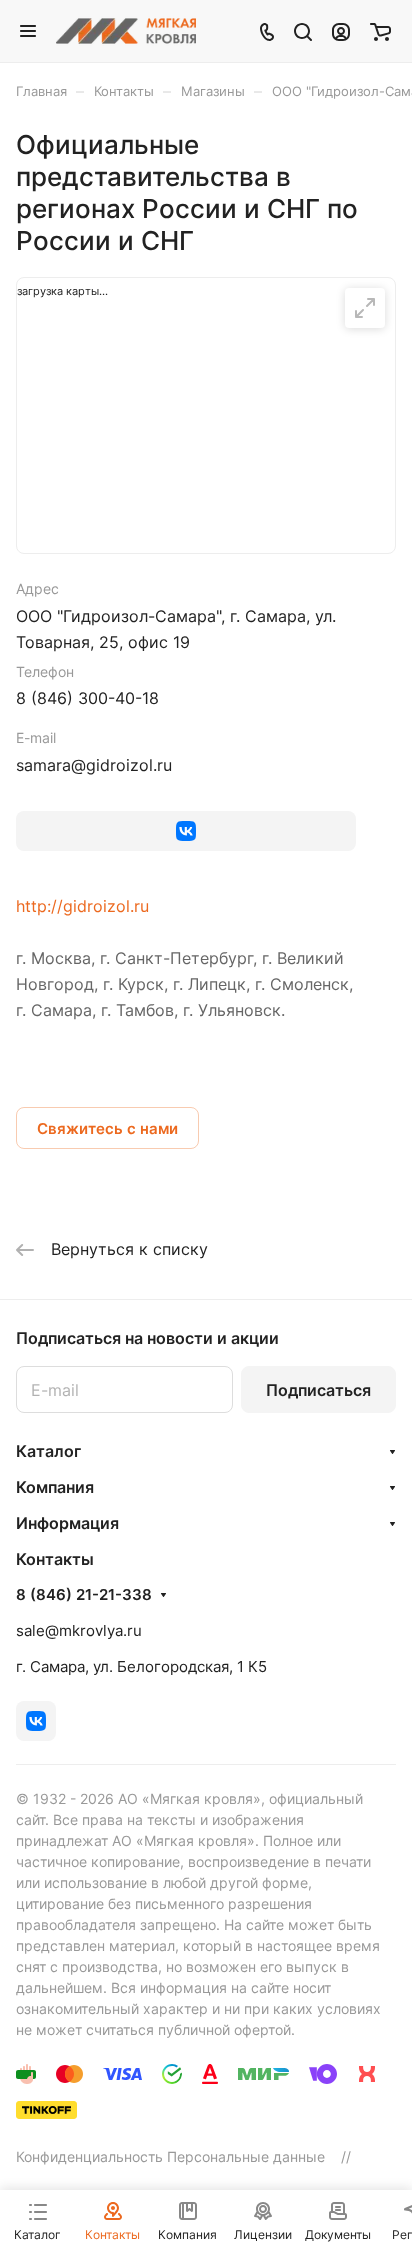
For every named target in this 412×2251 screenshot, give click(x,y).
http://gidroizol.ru (82, 906)
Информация (67, 1523)
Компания (55, 1487)
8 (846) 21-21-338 (84, 1595)
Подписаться (318, 1390)
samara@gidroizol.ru (94, 765)
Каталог (48, 1451)
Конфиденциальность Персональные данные (170, 2156)
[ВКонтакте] (186, 831)
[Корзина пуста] (380, 31)
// (346, 2156)
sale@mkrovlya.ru (79, 1630)
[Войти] (341, 31)
